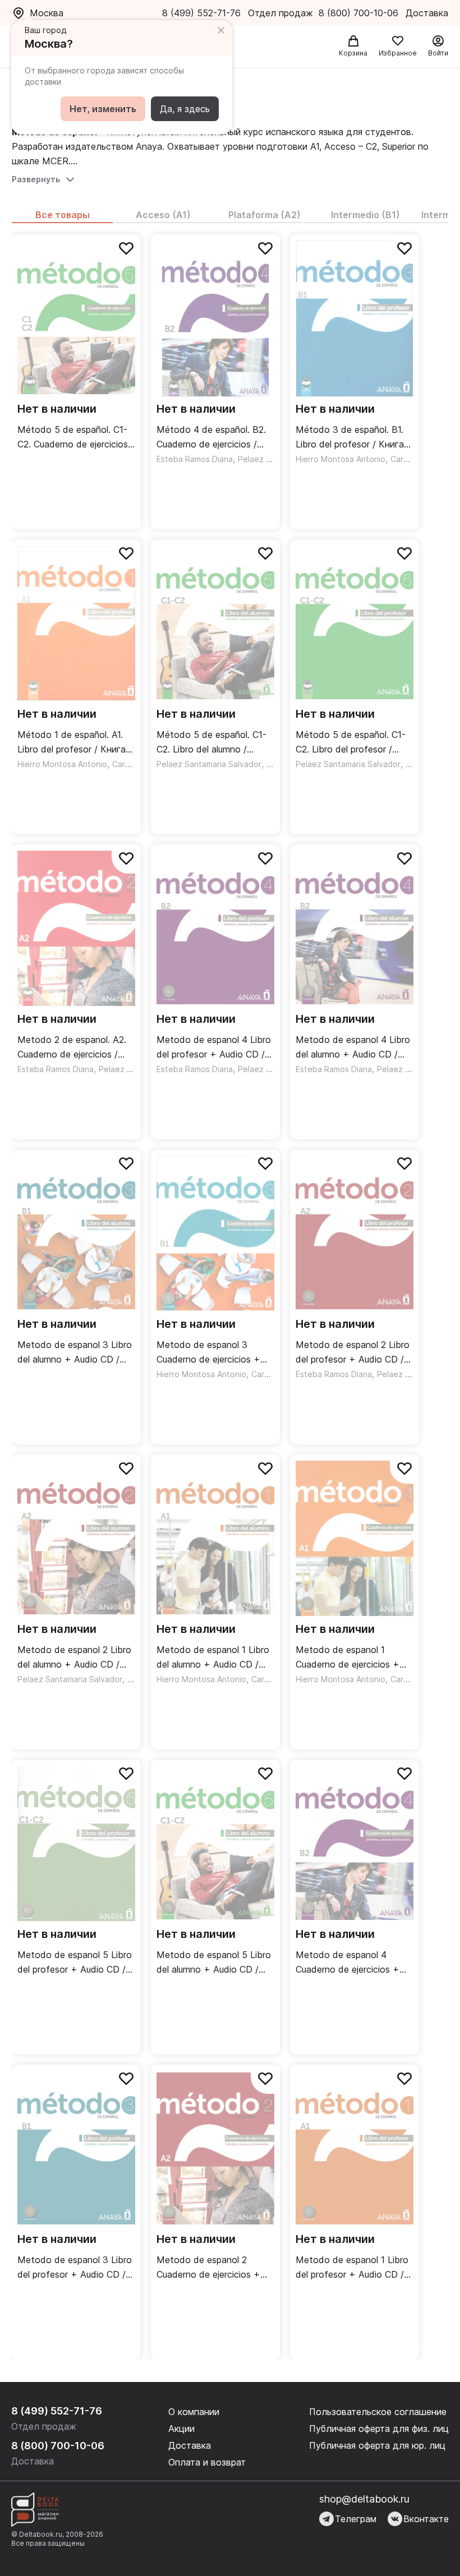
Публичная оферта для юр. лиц (377, 2445)
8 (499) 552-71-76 (201, 13)
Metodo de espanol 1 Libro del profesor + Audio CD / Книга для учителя (352, 2268)
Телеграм (356, 2519)
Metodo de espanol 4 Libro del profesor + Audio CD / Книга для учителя (214, 1048)
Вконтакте (426, 2519)
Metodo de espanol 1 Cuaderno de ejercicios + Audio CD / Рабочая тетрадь (348, 1658)
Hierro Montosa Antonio (341, 459)
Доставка (190, 2445)
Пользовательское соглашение (378, 2412)
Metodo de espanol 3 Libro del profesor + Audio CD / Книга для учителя (75, 2268)
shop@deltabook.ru (364, 2499)
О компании (194, 2412)
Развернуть (36, 179)
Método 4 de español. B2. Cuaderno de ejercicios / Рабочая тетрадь (211, 438)
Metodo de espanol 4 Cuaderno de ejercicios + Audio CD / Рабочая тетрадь (348, 1963)
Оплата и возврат (207, 2462)
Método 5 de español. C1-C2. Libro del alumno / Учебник (211, 743)
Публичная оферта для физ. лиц (379, 2429)
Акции (181, 2429)
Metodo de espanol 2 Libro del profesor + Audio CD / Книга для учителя (353, 1353)
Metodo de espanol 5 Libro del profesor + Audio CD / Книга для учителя (75, 1963)
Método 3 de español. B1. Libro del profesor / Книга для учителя (350, 438)
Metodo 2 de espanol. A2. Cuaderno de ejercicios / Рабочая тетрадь (72, 1048)
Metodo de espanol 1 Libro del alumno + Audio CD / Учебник (213, 1658)
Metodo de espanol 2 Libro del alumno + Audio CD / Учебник (74, 1658)
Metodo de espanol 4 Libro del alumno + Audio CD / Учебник (353, 1048)
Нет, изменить (103, 109)
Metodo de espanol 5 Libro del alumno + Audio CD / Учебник (214, 1963)
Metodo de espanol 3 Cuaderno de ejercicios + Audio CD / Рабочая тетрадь (208, 1353)
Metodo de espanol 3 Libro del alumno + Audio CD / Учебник (75, 1353)
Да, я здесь (185, 109)
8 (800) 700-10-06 (360, 13)
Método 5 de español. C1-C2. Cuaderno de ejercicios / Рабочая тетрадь (76, 438)
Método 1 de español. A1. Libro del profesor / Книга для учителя (72, 743)
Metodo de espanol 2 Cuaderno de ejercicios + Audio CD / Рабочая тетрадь (208, 2268)
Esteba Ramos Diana (195, 459)
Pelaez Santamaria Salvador (209, 764)
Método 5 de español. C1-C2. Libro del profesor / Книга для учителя (351, 743)
